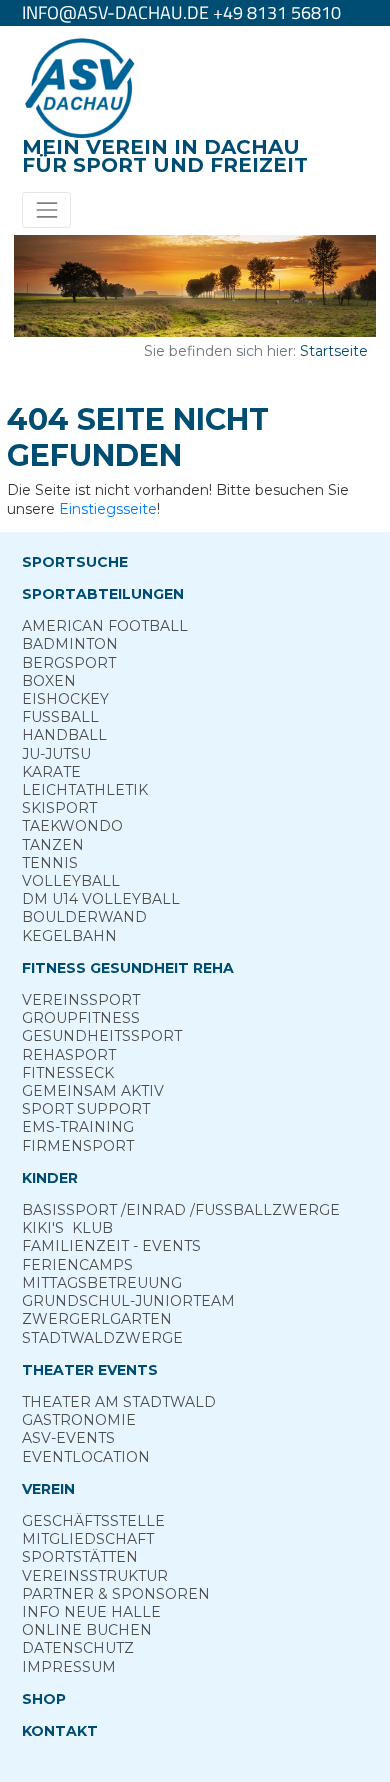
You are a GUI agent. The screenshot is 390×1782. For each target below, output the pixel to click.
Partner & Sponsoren (116, 1594)
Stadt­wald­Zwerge (102, 1338)
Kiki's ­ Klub (67, 1228)
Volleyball (71, 881)
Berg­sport (69, 663)
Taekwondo (72, 826)
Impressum (69, 1667)
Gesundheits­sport (102, 1036)
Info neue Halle (91, 1612)
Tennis (50, 863)
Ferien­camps (77, 1265)
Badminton (70, 644)
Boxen (49, 681)
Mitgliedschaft (88, 1539)
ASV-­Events (68, 1438)
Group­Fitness (81, 1018)
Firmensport (78, 1146)
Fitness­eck (68, 1073)
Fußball (60, 717)
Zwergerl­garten (97, 1319)
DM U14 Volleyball (101, 899)
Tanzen (53, 845)
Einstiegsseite (108, 509)
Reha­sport (69, 1055)
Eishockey (65, 699)
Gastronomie (79, 1420)
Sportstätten (80, 1557)
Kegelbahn (69, 936)
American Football (105, 626)
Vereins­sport (81, 1000)
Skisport (59, 808)
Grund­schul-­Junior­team (128, 1301)
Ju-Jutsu (56, 754)
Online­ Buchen (87, 1630)
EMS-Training (78, 1127)
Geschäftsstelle (93, 1521)
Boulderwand (84, 917)
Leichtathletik (85, 790)
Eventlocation (86, 1457)
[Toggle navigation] (46, 209)
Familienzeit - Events (111, 1246)
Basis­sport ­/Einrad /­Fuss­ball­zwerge (181, 1210)
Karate (51, 772)
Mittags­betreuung (102, 1283)
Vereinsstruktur (95, 1576)
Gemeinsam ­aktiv (93, 1091)
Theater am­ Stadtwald (119, 1402)
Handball (64, 735)
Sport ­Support (86, 1109)
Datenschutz (78, 1648)
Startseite (334, 351)
